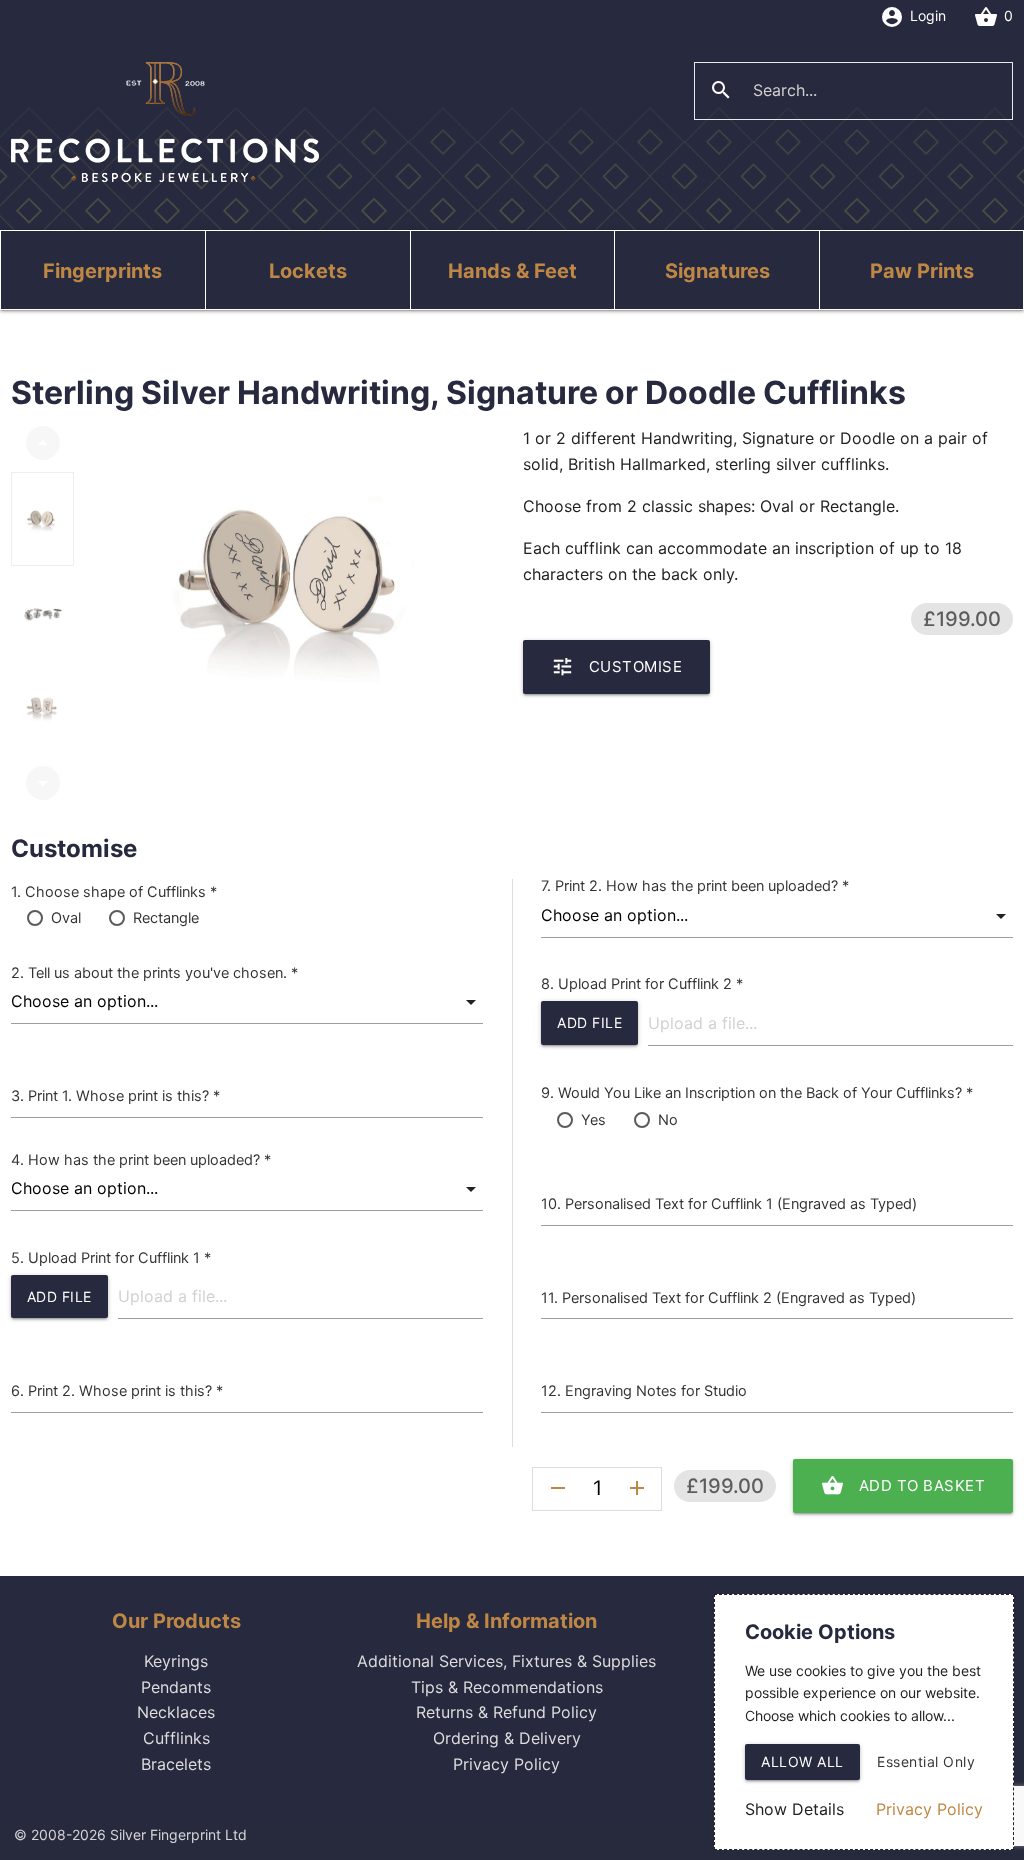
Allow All (802, 1761)
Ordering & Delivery (507, 1738)
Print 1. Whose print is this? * (124, 1096)
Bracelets (176, 1764)
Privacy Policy (506, 1764)
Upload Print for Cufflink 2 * (650, 984)
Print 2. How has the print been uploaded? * (702, 886)
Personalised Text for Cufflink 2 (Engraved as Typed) (739, 1298)
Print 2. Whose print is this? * (125, 1391)
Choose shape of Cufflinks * (121, 892)
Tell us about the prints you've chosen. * (163, 973)
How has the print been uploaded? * (149, 1160)
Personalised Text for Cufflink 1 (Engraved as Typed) (741, 1204)
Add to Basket (903, 1485)
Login (913, 17)
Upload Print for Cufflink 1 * (119, 1258)
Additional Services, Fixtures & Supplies (506, 1661)
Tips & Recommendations (507, 1687)
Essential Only (926, 1761)
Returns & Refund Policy (506, 1712)
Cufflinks (176, 1738)
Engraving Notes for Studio (656, 1391)
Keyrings (176, 1661)
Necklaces (176, 1712)
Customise (617, 666)
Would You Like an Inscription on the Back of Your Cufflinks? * (765, 1093)
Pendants (176, 1687)
